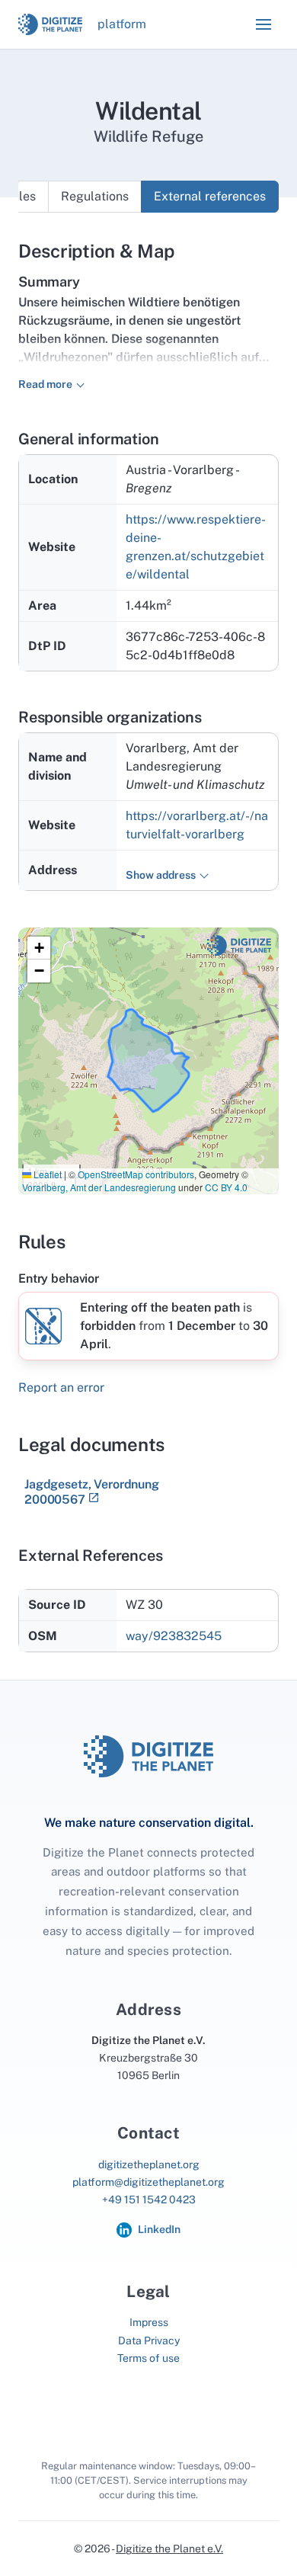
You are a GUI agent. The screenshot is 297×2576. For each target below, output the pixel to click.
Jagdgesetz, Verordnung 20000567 (92, 1492)
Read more (45, 384)
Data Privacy (149, 2341)
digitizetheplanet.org (149, 2164)
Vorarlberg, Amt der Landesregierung (99, 1187)
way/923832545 (174, 1636)
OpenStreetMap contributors (136, 1174)
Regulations (95, 196)
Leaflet (46, 1174)
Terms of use (148, 2358)
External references (210, 196)
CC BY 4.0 (226, 1187)
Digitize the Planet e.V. (169, 2549)
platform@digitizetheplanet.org (148, 2182)
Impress (149, 2322)
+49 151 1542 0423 (149, 2200)
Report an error (61, 1387)
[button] (263, 24)
